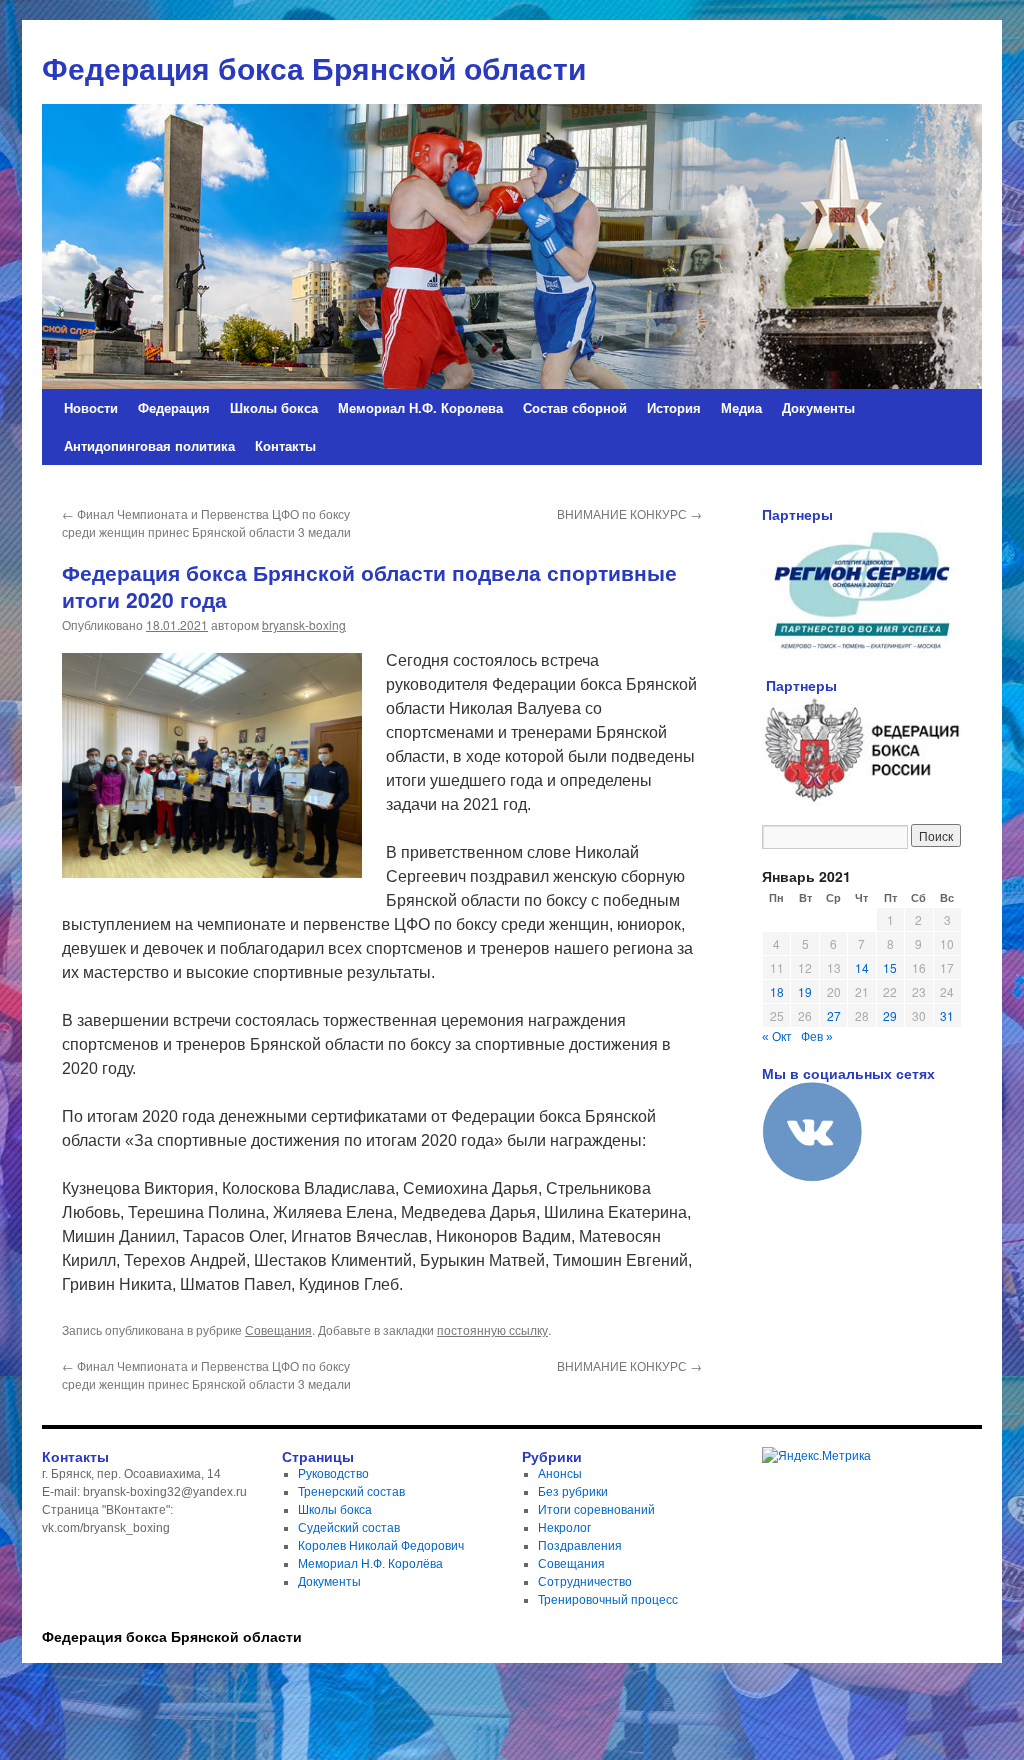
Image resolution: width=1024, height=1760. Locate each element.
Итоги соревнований (596, 1510)
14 (862, 967)
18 (777, 991)
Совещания (278, 1329)
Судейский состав (349, 1528)
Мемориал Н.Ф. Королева (420, 407)
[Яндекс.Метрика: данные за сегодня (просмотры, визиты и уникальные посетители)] (816, 1456)
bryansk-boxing (304, 624)
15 (890, 967)
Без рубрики (573, 1492)
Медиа (741, 407)
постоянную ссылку (492, 1329)
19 (805, 991)
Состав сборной (575, 407)
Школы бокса (274, 407)
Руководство (333, 1474)
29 (890, 1015)
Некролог (564, 1528)
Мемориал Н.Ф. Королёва (370, 1564)
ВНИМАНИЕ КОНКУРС (629, 513)
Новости (91, 407)
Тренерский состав (351, 1492)
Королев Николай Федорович (381, 1546)
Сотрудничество (585, 1582)
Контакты (285, 445)
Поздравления (580, 1546)
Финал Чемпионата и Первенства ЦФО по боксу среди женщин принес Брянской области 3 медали (206, 522)
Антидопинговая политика (149, 445)
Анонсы (560, 1474)
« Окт (777, 1037)
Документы (818, 407)
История (674, 407)
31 (947, 1015)
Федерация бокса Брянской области (172, 1636)
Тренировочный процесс (608, 1600)
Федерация (174, 407)
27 (834, 1015)
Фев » (817, 1037)
